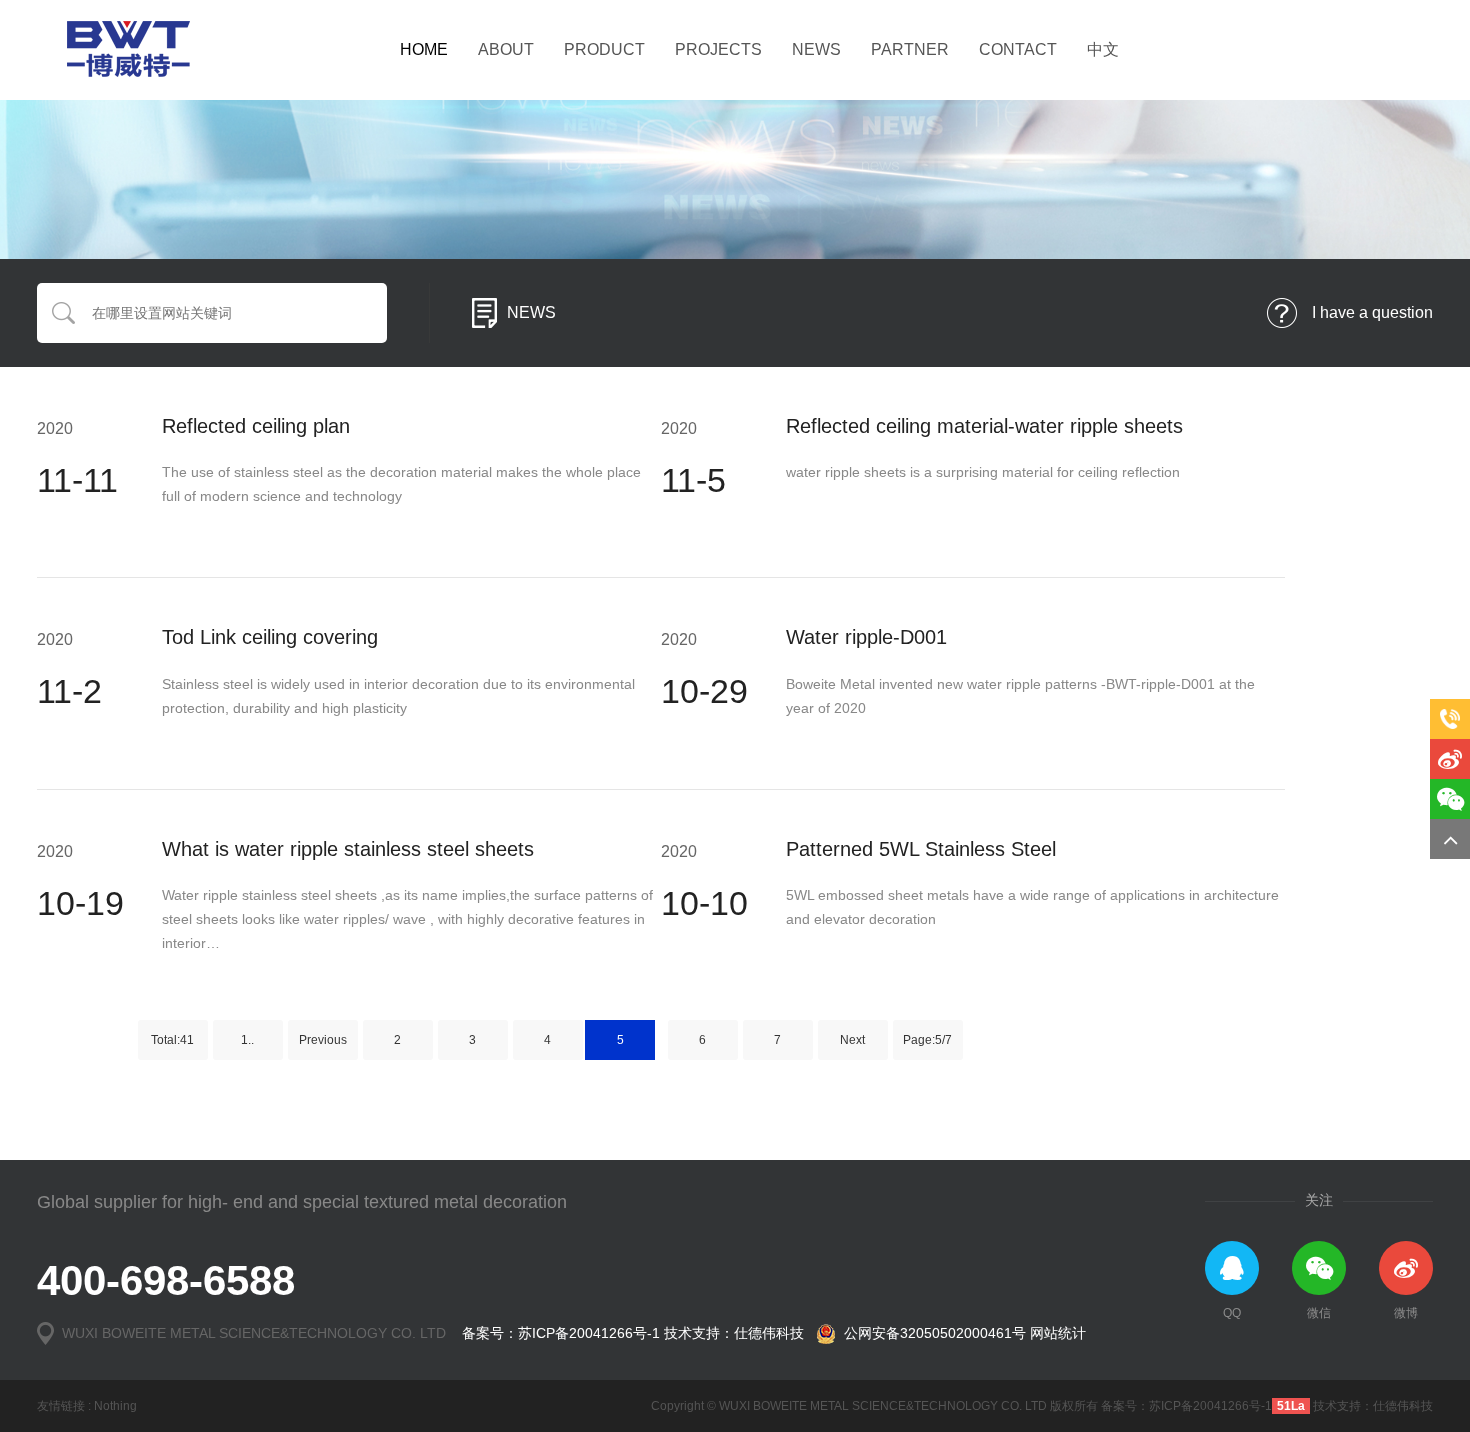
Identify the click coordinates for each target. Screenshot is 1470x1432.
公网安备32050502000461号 (931, 1333)
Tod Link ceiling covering (270, 637)
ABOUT (506, 49)
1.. (247, 1040)
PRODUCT (604, 49)
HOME (424, 49)
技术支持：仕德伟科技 (734, 1333)
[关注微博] (1450, 759)
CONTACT (1018, 49)
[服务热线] (1450, 719)
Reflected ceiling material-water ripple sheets (984, 426)
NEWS (816, 49)
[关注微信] (1450, 799)
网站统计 (1058, 1333)
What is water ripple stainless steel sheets (348, 849)
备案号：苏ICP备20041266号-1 (561, 1333)
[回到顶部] (1450, 839)
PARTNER (910, 49)
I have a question (1372, 312)
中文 (1103, 49)
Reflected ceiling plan (256, 426)
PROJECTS (718, 49)
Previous (323, 1040)
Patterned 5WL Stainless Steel (921, 849)
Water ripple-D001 (866, 637)
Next (852, 1040)
